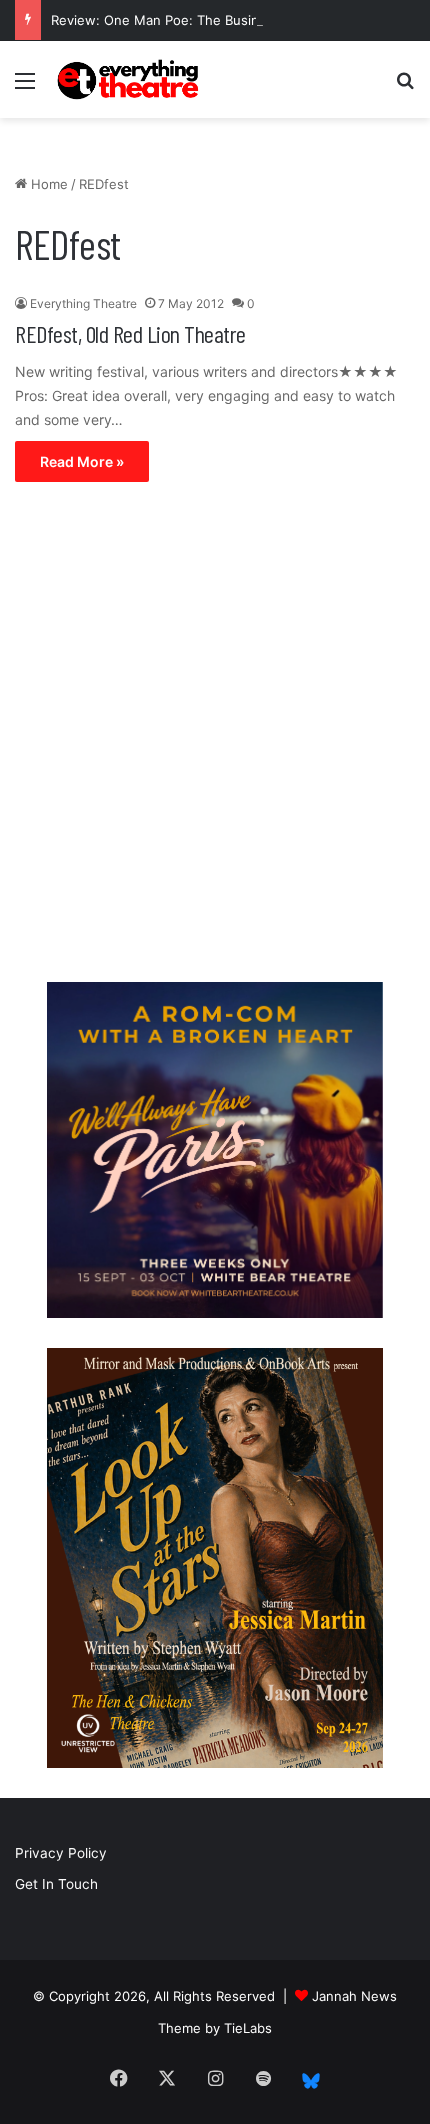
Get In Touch (56, 1884)
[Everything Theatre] (130, 79)
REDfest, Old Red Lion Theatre (130, 333)
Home (47, 184)
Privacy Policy (61, 1853)
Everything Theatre (83, 303)
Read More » (82, 461)
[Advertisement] (215, 737)
